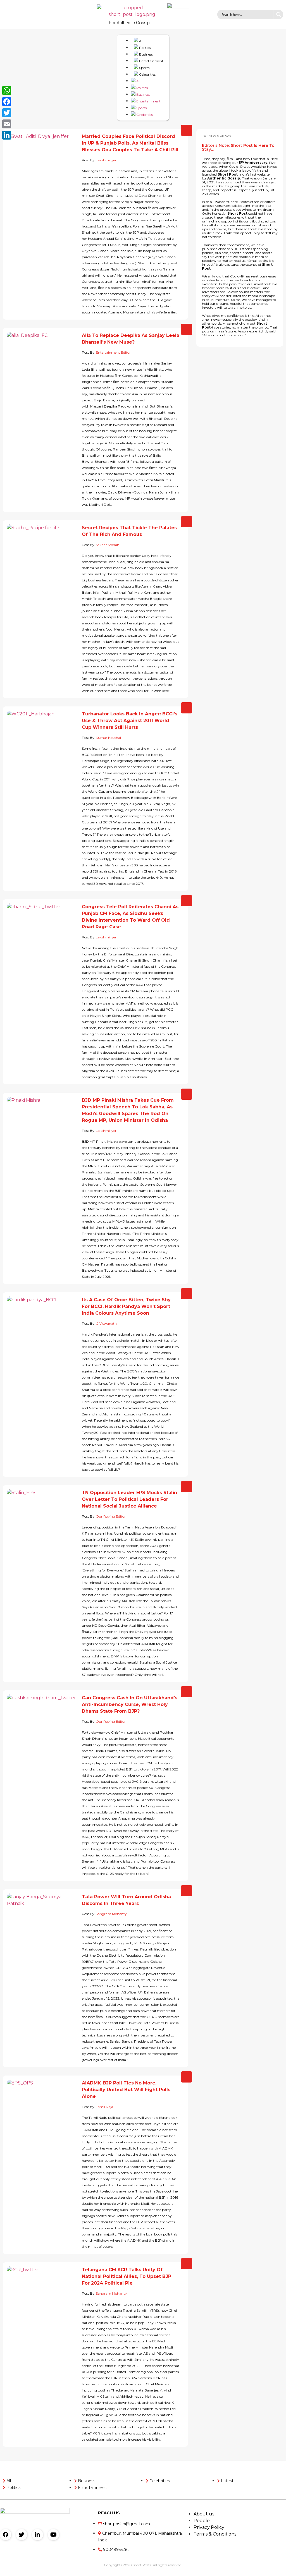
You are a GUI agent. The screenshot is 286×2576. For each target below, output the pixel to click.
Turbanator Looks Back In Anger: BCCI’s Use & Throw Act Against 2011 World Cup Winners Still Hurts (130, 721)
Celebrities (147, 74)
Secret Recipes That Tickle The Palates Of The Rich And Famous (129, 531)
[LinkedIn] (7, 135)
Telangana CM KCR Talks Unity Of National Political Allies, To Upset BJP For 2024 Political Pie (127, 2276)
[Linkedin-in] (37, 2535)
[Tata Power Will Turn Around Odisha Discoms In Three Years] (42, 1911)
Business (146, 54)
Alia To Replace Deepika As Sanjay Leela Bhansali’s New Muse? (131, 339)
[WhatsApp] (7, 90)
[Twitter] (22, 2535)
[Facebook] (6, 2535)
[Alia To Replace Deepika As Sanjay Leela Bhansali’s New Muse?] (42, 350)
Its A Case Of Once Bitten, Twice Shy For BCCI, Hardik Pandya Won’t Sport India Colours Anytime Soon (126, 1306)
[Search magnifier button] (278, 15)
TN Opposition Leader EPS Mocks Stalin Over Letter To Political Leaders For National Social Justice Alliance (129, 1499)
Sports (144, 68)
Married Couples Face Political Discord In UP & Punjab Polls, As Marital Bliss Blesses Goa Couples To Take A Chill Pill (130, 143)
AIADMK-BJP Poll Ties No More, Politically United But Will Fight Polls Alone (126, 2090)
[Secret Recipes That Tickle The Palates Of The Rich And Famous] (42, 542)
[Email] (7, 124)
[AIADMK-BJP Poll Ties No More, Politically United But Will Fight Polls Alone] (42, 2097)
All (141, 41)
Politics (144, 48)
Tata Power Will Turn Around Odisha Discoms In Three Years (126, 1900)
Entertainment (151, 61)
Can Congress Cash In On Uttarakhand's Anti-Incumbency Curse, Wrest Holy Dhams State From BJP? (130, 1704)
